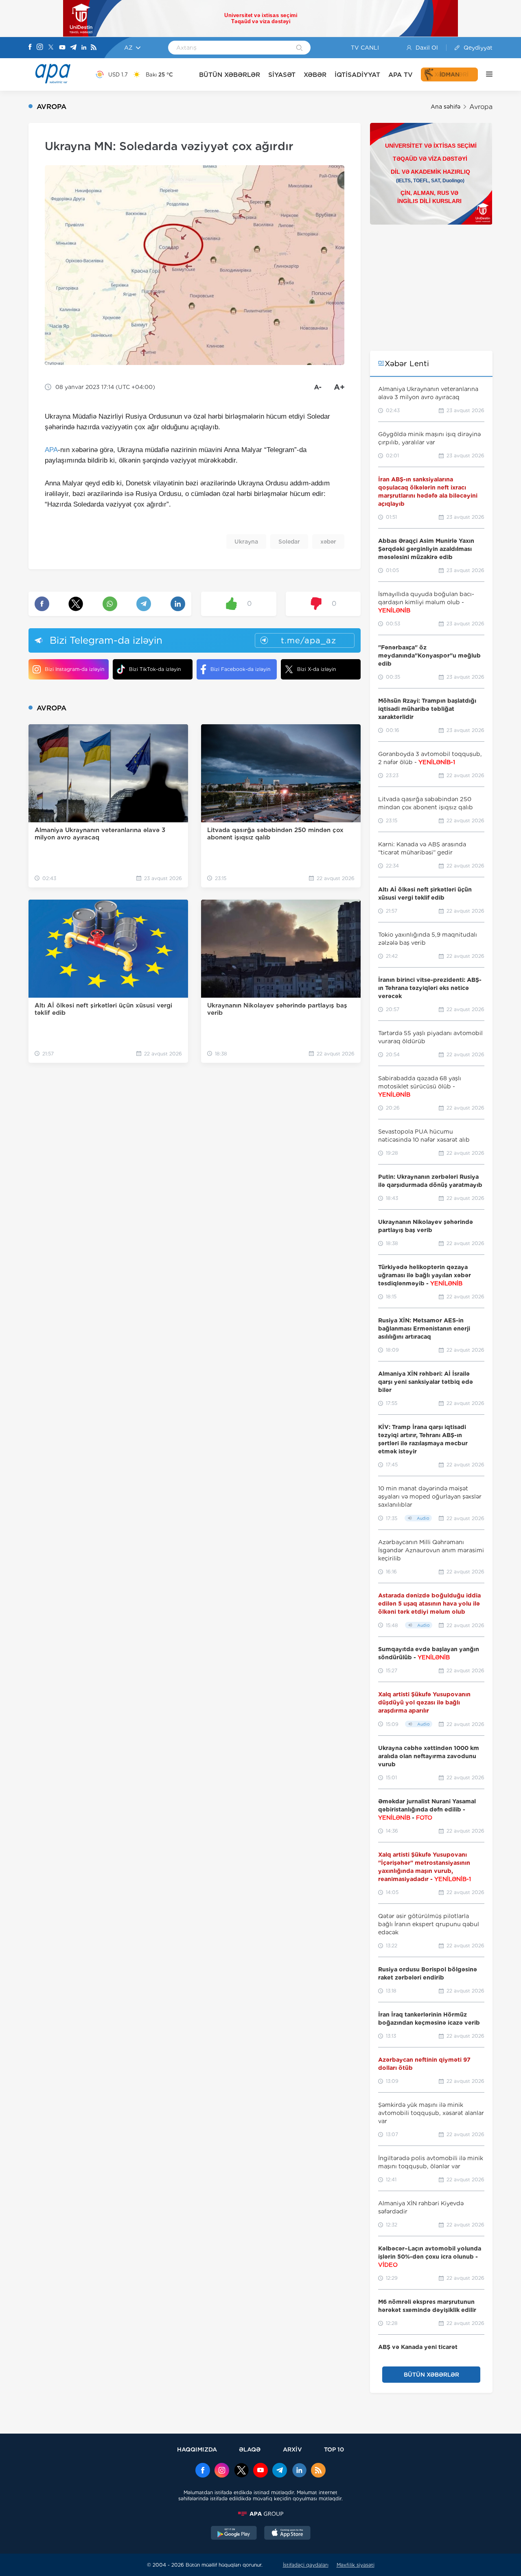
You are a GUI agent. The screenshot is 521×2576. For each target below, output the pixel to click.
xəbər (328, 542)
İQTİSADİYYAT (357, 75)
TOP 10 (334, 2449)
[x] (241, 2471)
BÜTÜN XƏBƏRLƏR (230, 75)
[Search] (299, 48)
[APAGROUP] (260, 2514)
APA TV (401, 75)
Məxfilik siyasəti (356, 2565)
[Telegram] (73, 48)
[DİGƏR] (485, 74)
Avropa (481, 107)
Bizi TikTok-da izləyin (155, 669)
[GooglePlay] (234, 2534)
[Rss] (94, 48)
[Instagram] (40, 48)
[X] (51, 48)
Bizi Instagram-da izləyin (74, 669)
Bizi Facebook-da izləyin (240, 669)
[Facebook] (30, 48)
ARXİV (292, 2449)
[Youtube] (62, 48)
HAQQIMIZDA (197, 2449)
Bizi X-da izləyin (316, 669)
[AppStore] (287, 2534)
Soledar (289, 542)
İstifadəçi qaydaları (306, 2565)
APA (51, 450)
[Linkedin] (84, 48)
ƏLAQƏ (250, 2449)
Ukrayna (246, 542)
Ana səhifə (445, 107)
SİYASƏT (282, 75)
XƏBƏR (315, 75)
